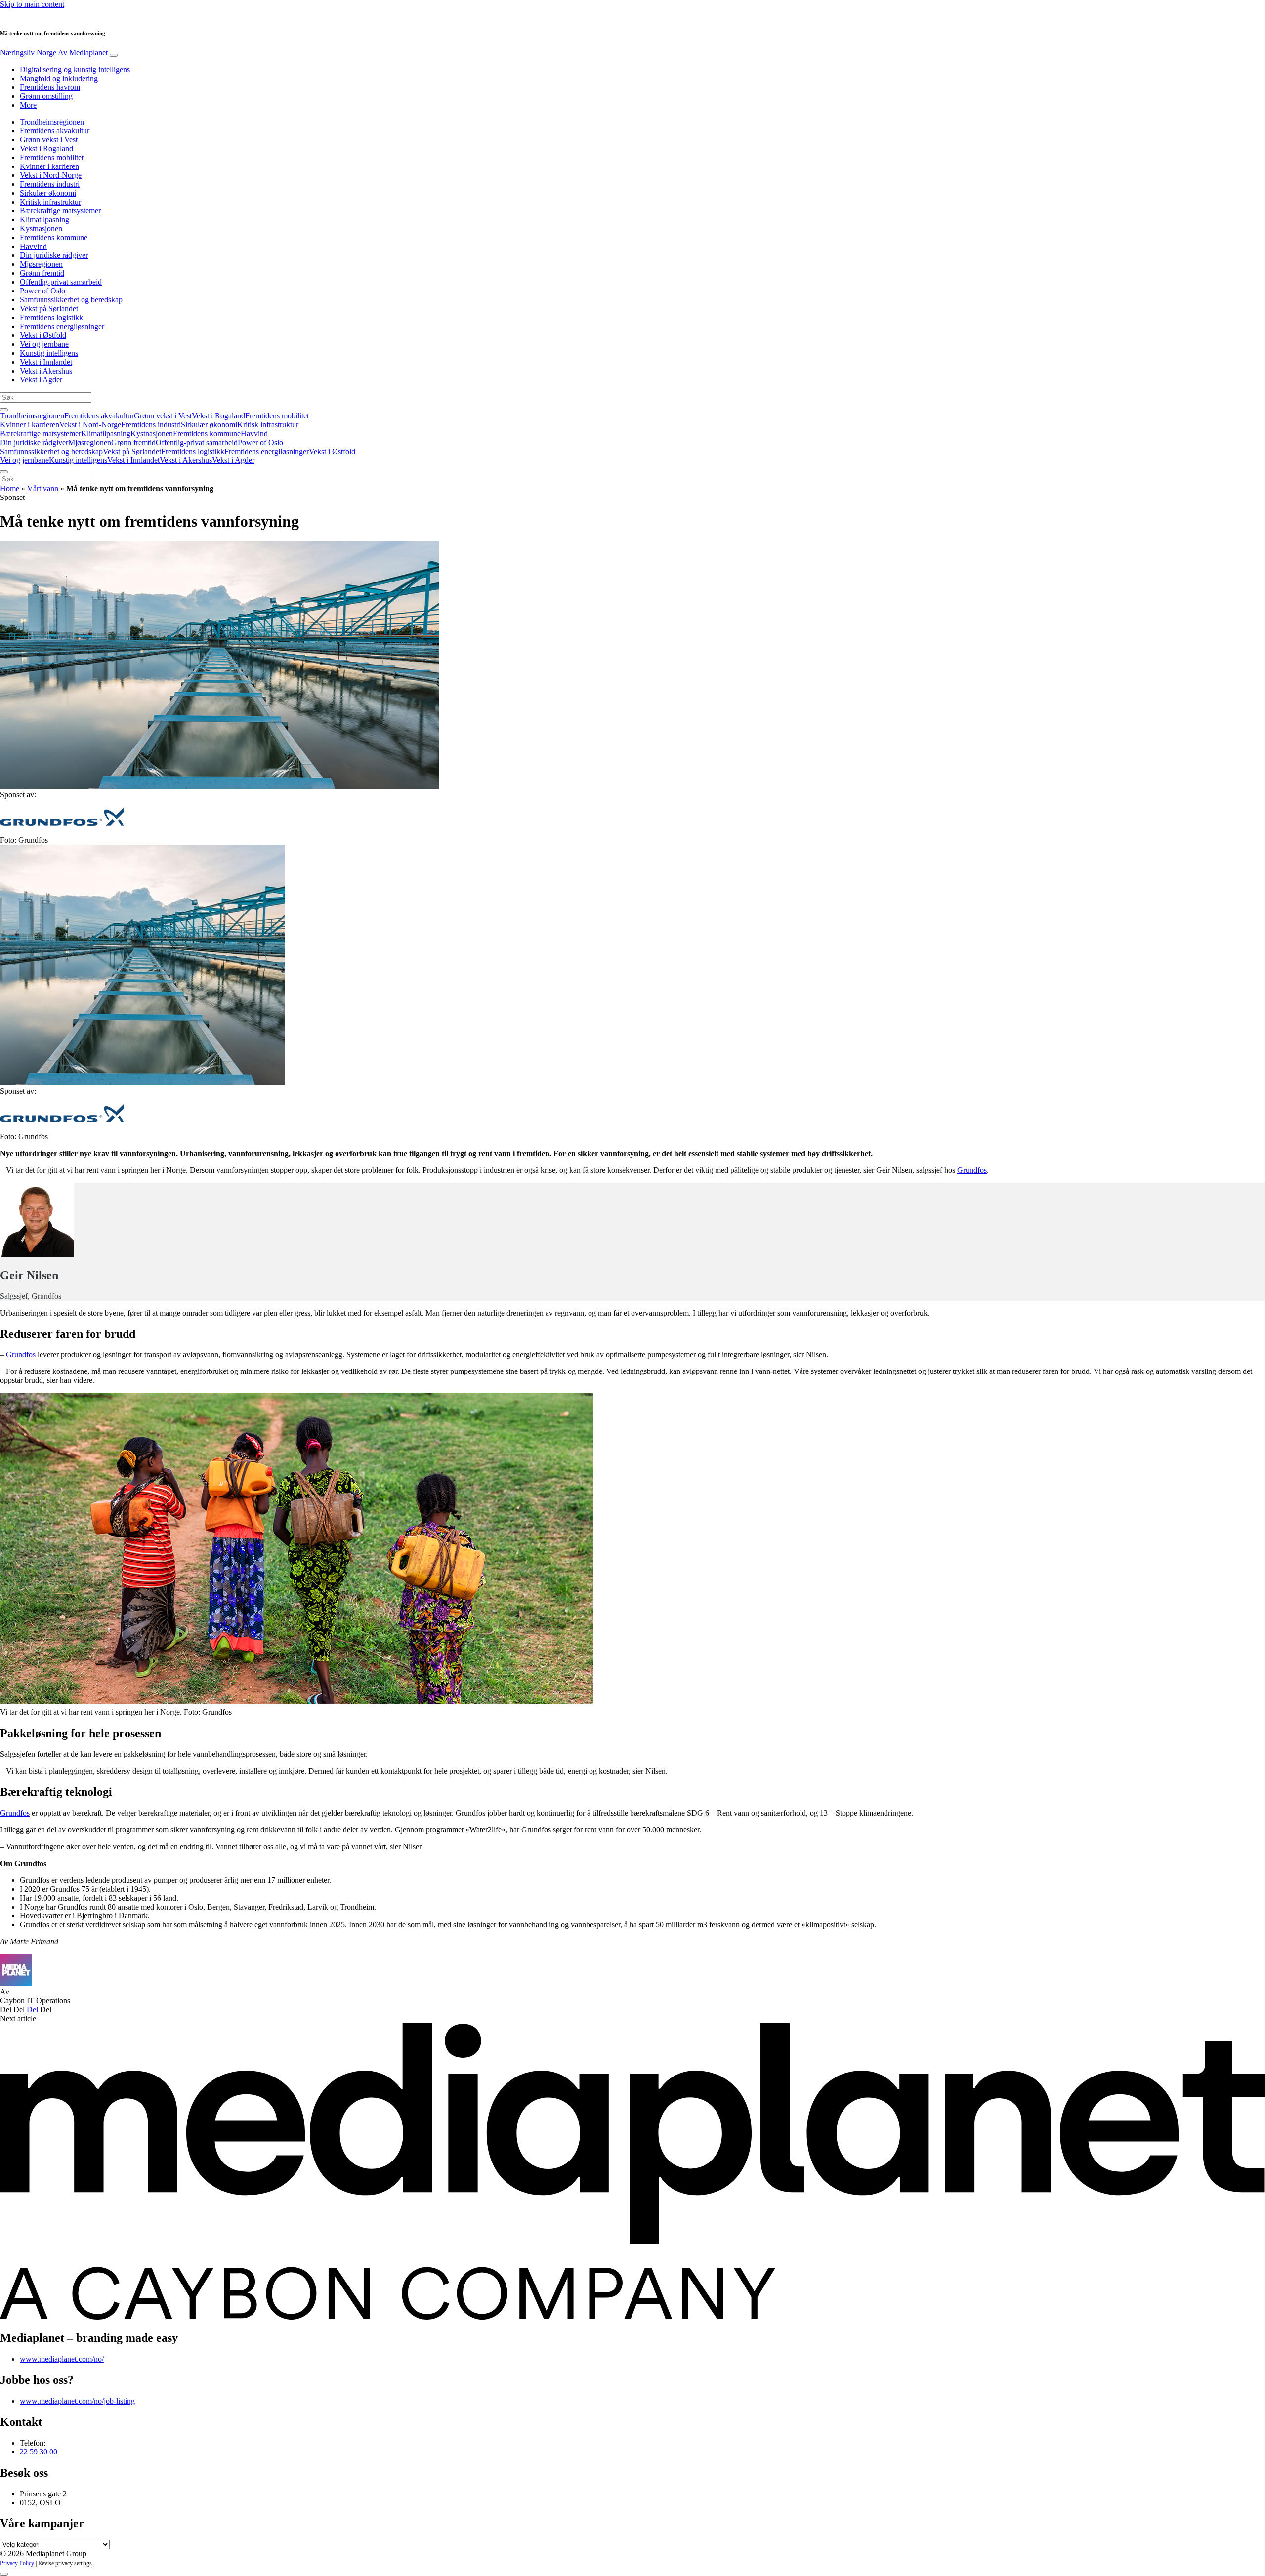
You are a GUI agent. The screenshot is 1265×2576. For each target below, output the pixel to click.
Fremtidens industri (50, 184)
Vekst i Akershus (46, 371)
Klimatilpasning (44, 220)
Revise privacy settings (65, 2563)
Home (10, 488)
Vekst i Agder (41, 380)
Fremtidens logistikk (51, 317)
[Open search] (4, 410)
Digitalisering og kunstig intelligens (75, 69)
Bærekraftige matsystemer (60, 211)
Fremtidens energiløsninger (62, 326)
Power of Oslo (42, 291)
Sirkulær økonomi (48, 193)
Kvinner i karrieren (49, 166)
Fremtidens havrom (50, 87)
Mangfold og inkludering (59, 78)
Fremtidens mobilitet (52, 157)
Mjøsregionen (41, 264)
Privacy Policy (17, 2563)
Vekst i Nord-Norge (51, 175)
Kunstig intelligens (49, 353)
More (28, 105)
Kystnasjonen (41, 229)
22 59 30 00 (39, 2452)
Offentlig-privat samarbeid (61, 282)
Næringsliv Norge (54, 53)
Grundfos (972, 1170)
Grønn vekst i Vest (49, 140)
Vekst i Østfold (43, 335)
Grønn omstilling (46, 96)
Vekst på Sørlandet (49, 309)
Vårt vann (43, 488)
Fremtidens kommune (54, 237)
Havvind (33, 246)
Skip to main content (32, 4)
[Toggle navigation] (114, 55)
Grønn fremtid (42, 273)
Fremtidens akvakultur (55, 131)
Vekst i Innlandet (46, 362)
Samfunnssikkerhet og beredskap (71, 300)
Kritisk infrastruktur (50, 202)
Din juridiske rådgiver (54, 255)
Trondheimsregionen (52, 122)
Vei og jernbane (44, 344)
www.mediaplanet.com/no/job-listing (77, 2401)
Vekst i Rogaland (46, 148)
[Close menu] (4, 472)
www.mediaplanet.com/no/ (62, 2359)
